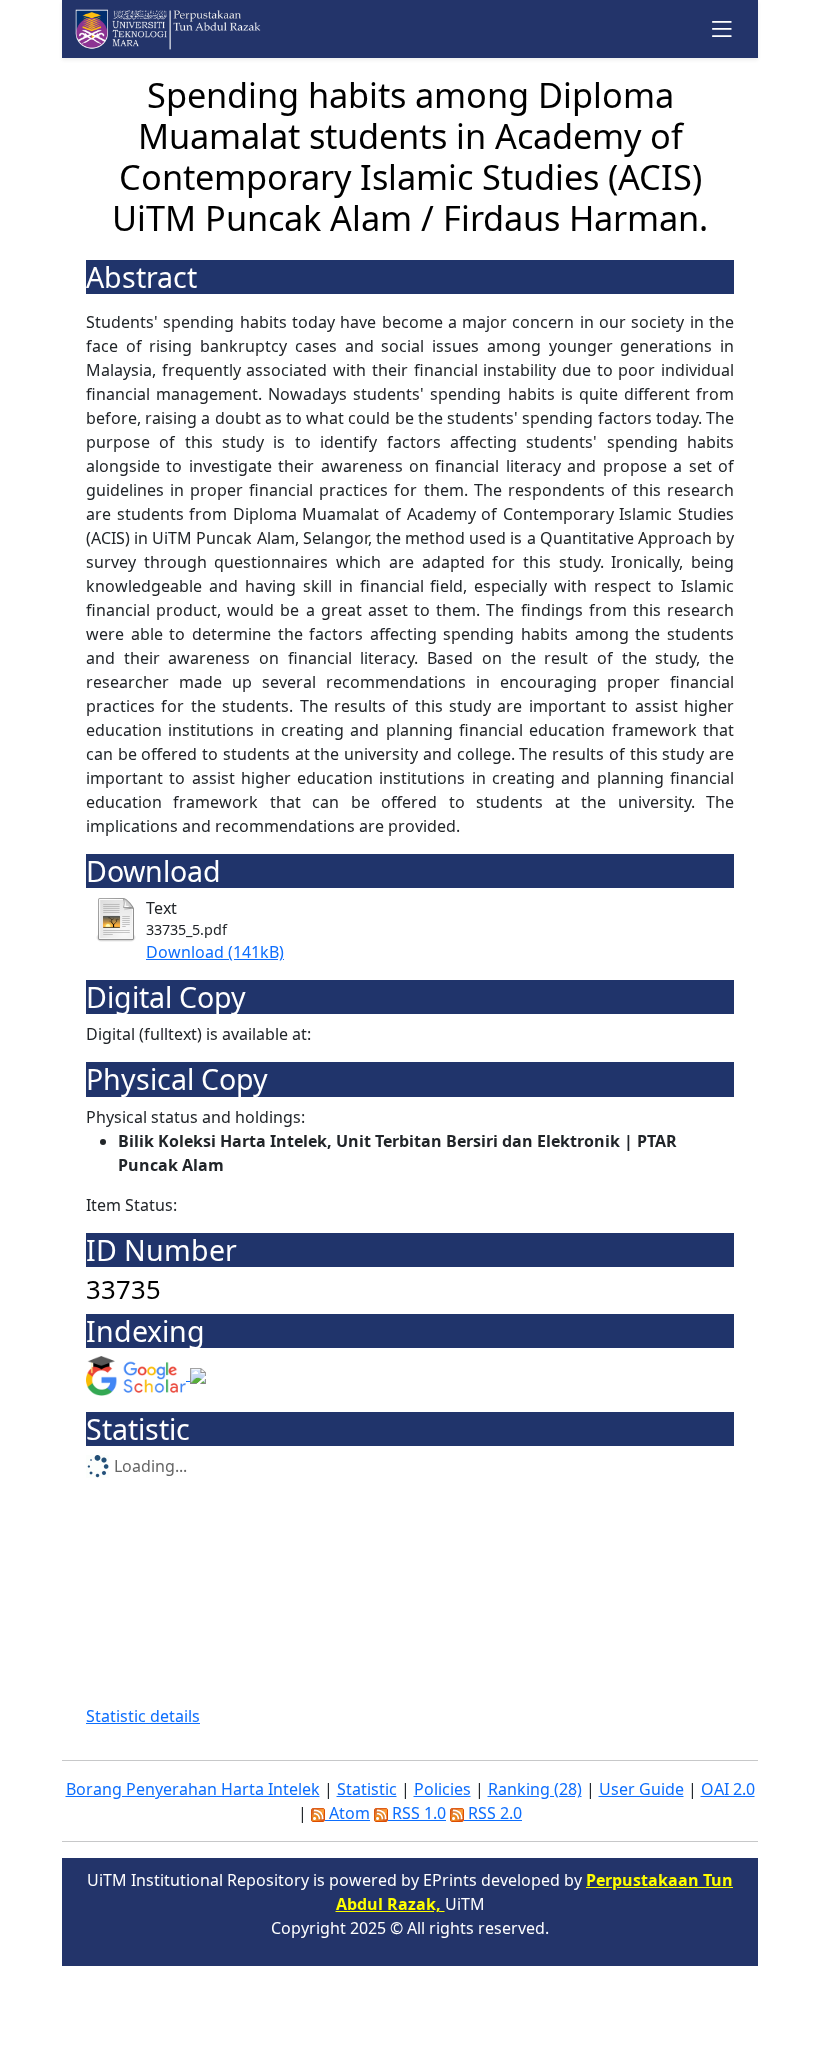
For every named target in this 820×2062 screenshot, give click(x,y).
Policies (442, 1789)
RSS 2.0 (493, 1813)
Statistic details (143, 1716)
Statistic (367, 1789)
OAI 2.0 (728, 1789)
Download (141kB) (215, 952)
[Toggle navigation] (722, 28)
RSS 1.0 (417, 1813)
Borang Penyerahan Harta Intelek (193, 1789)
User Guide (641, 1789)
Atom (347, 1813)
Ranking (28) (535, 1789)
